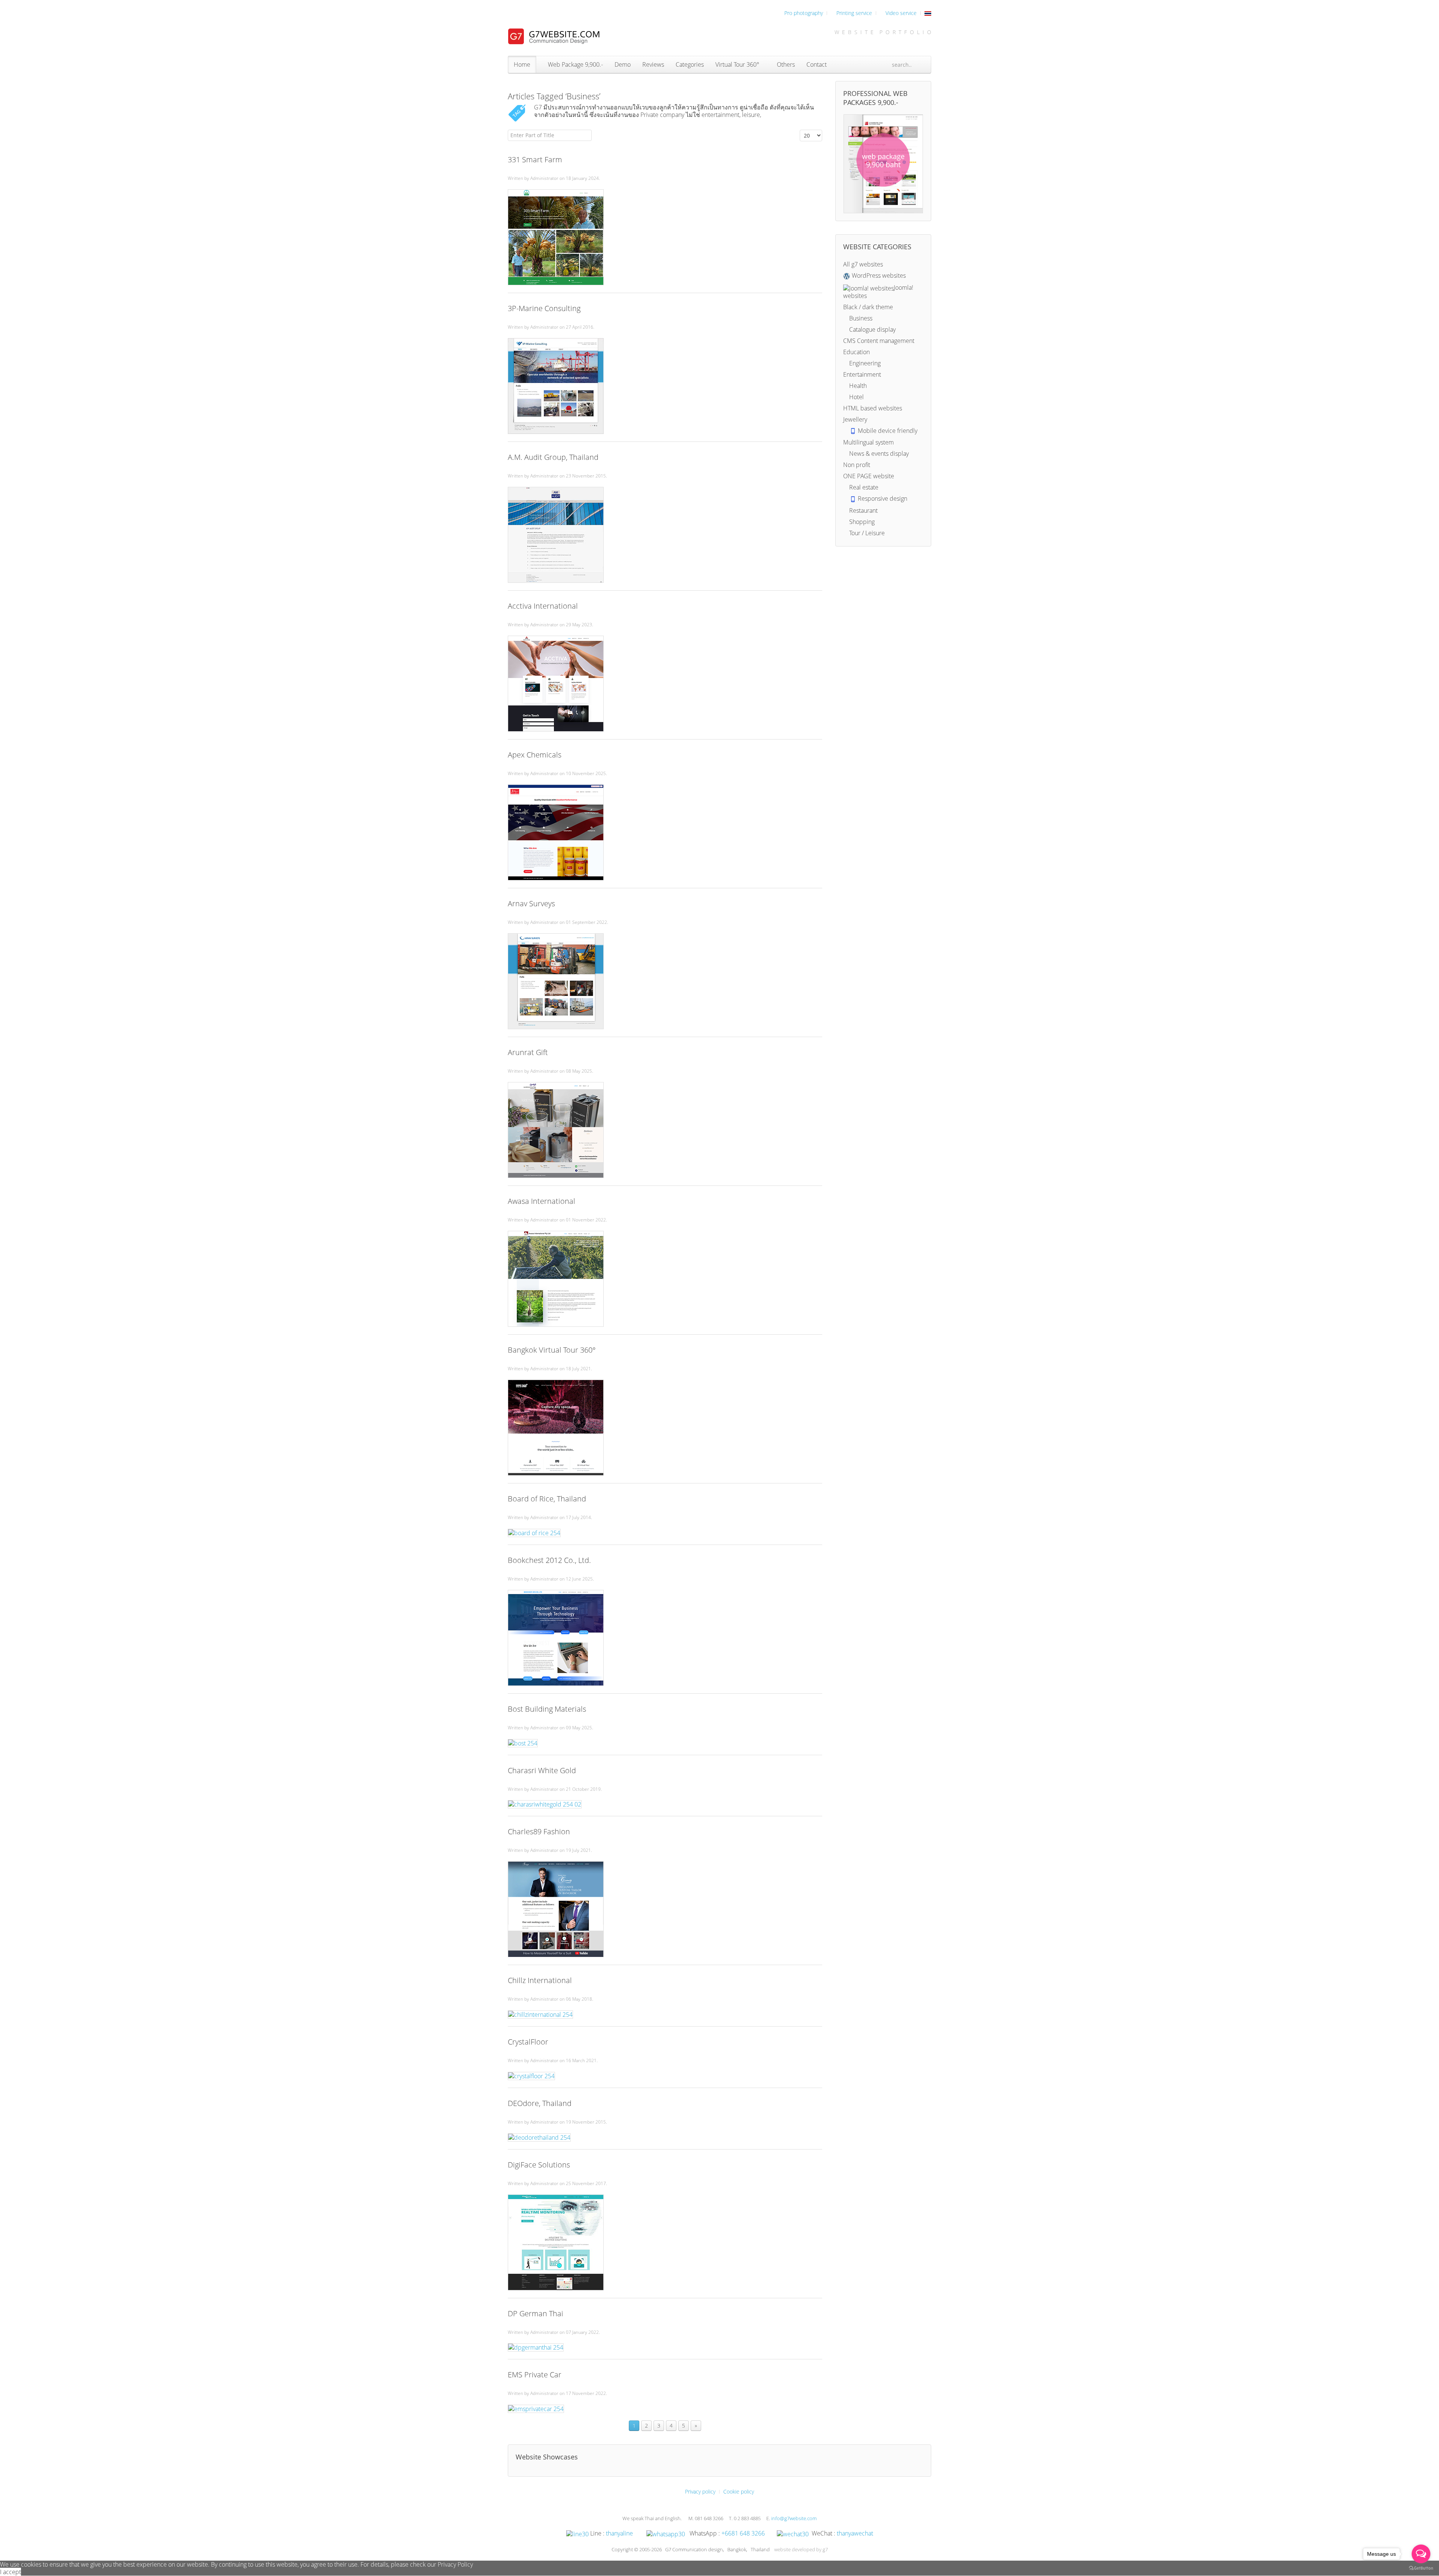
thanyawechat (855, 2533)
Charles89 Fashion (539, 1831)
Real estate (863, 487)
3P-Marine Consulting (544, 308)
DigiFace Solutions (539, 2165)
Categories (690, 64)
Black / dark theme (868, 307)
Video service (900, 13)
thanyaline (619, 2533)
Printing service (853, 13)
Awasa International (541, 1201)
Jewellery (855, 419)
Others (785, 64)
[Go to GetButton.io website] (1421, 2568)
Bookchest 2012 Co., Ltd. (549, 1560)
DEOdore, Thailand (540, 2103)
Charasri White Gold (542, 1770)
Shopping (861, 522)
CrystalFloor (528, 2042)
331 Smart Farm (535, 159)
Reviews (653, 64)
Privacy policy (700, 2491)
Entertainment (862, 374)
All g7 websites (863, 264)
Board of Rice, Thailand (547, 1499)
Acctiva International (543, 606)
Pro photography (803, 13)
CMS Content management (879, 341)
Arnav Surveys (531, 903)
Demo (623, 64)
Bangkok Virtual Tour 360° (552, 1350)
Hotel (856, 397)
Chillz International (540, 1980)
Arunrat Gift (528, 1052)
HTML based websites (873, 408)
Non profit (857, 465)
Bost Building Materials (547, 1709)
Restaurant (863, 510)
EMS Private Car (535, 2375)
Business (860, 318)
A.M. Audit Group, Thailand (553, 457)
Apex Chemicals (535, 755)
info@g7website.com (794, 2518)
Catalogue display (872, 329)
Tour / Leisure (866, 533)
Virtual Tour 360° (737, 64)
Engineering (864, 363)
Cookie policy (739, 2491)
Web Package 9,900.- (575, 64)
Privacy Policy (455, 2564)
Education (856, 352)
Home (522, 64)
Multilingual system (868, 442)
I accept (10, 2572)
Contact (817, 64)
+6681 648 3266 (743, 2533)
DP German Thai (536, 2313)
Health (857, 386)
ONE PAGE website (869, 476)
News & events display (878, 454)
